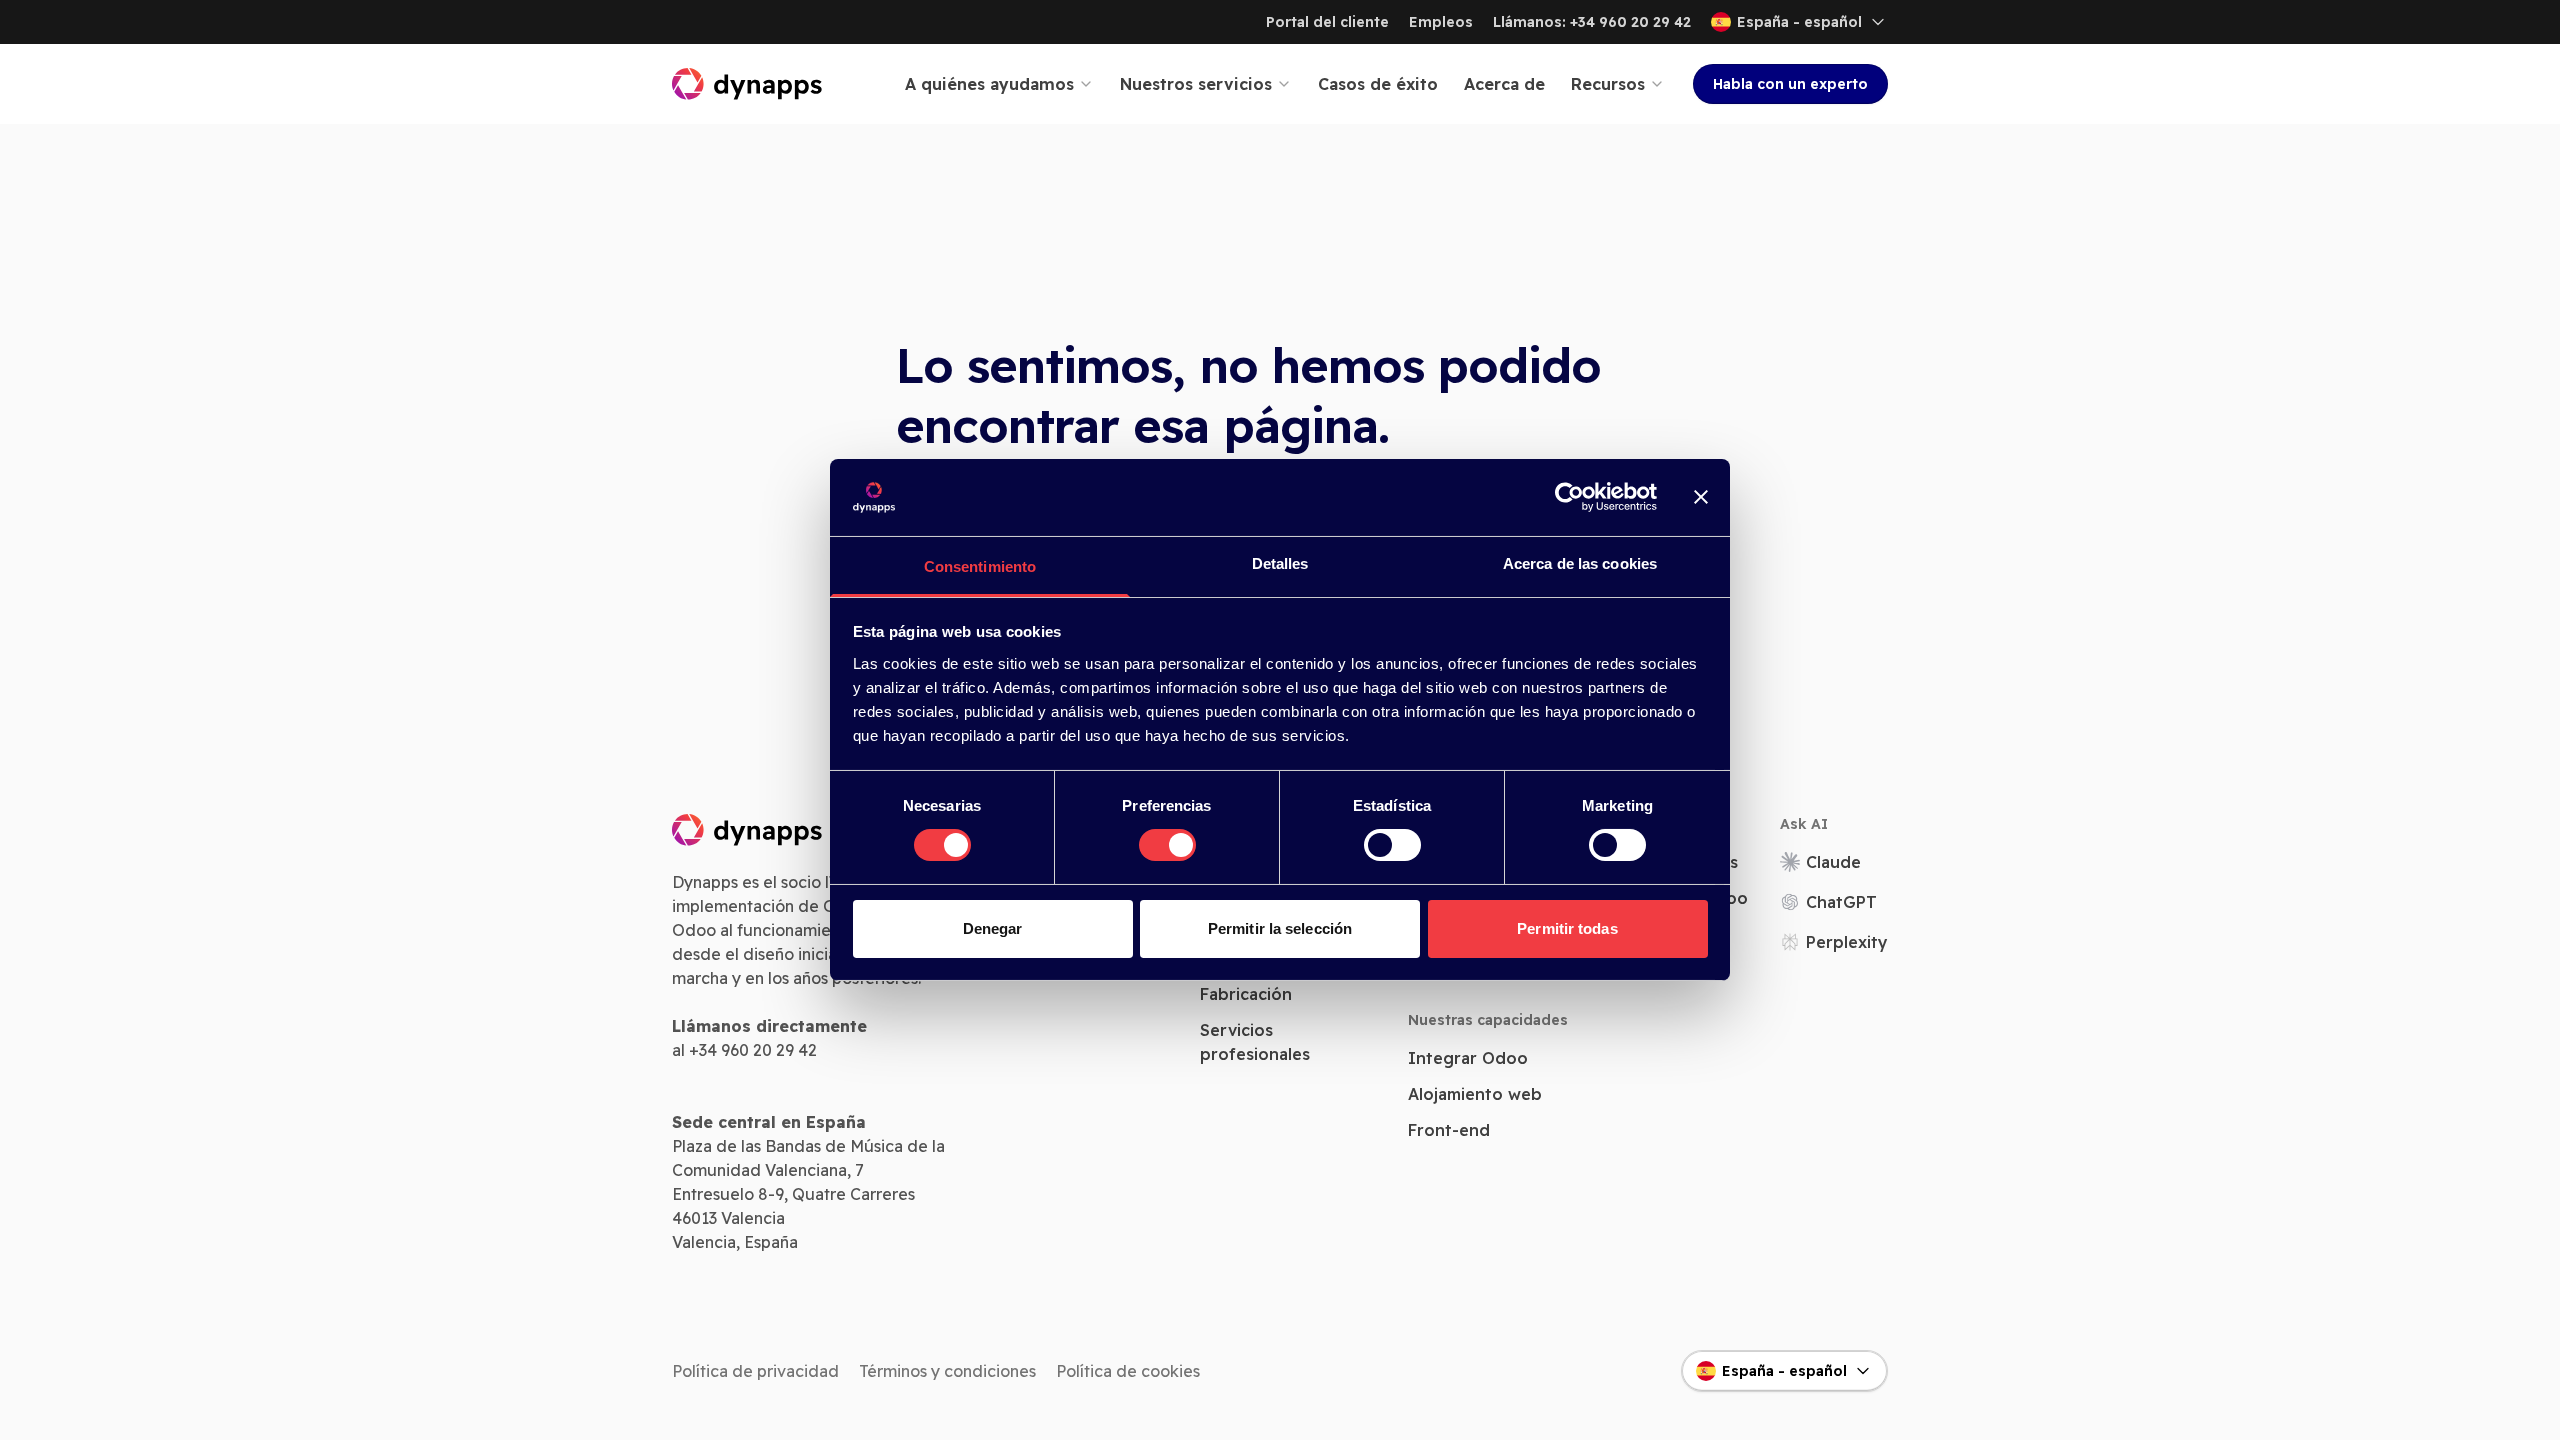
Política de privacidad (755, 1371)
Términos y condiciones (947, 1371)
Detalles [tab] (1280, 563)
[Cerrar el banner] (1701, 497)
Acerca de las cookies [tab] (1580, 563)
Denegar (993, 928)
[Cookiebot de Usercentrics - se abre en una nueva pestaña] (1569, 497)
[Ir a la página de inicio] (748, 84)
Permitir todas (1567, 928)
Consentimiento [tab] (980, 566)
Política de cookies (1128, 1371)
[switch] (1167, 845)
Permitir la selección (1280, 928)
